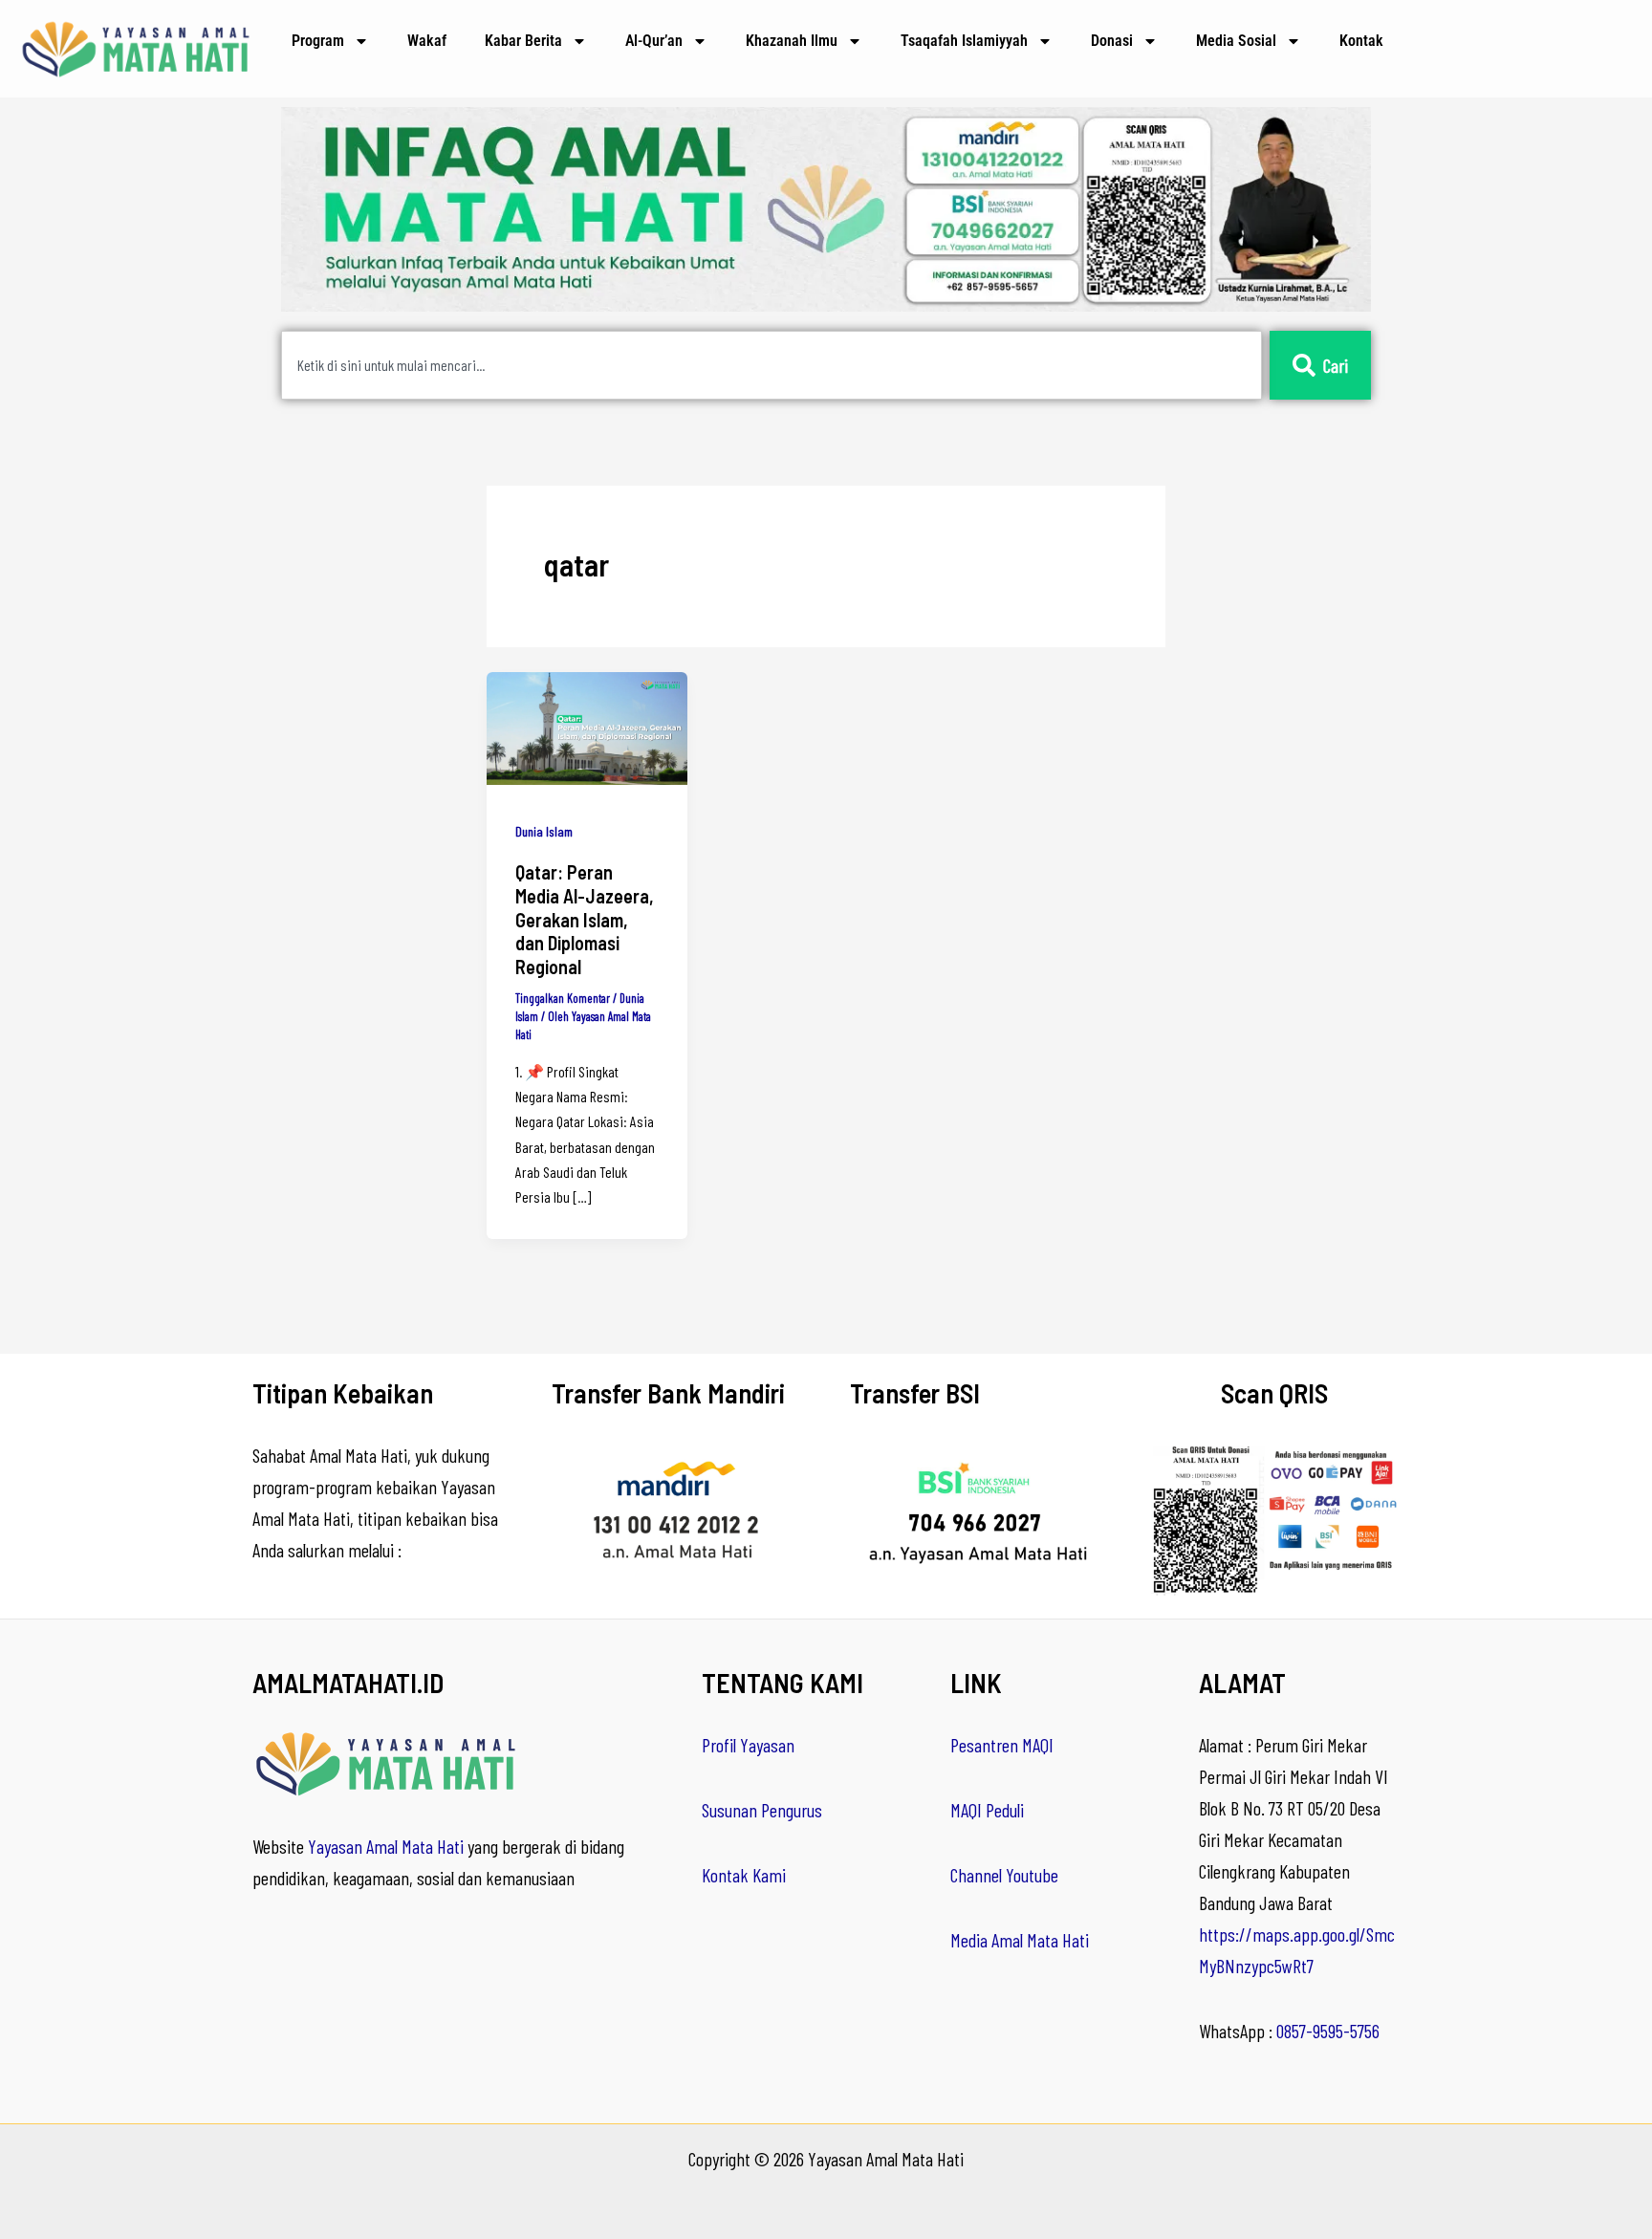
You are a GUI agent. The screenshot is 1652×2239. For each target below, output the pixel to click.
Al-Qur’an (654, 41)
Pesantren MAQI (1002, 1745)
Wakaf (427, 41)
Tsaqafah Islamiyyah (964, 41)
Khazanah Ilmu (792, 41)
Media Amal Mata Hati (1020, 1940)
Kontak (1361, 41)
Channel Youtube (1004, 1875)
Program (318, 41)
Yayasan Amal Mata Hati (386, 1846)
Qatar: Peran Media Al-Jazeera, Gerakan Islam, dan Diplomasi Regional (585, 919)
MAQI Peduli (987, 1810)
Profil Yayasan (748, 1745)
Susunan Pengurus (762, 1810)
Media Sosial (1236, 41)
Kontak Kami (744, 1875)
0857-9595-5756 (1328, 2031)
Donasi (1112, 41)
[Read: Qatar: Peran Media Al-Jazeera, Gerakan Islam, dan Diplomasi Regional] (587, 726)
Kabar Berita (523, 41)
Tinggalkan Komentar (563, 998)
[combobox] (772, 365)
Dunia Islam (544, 831)
